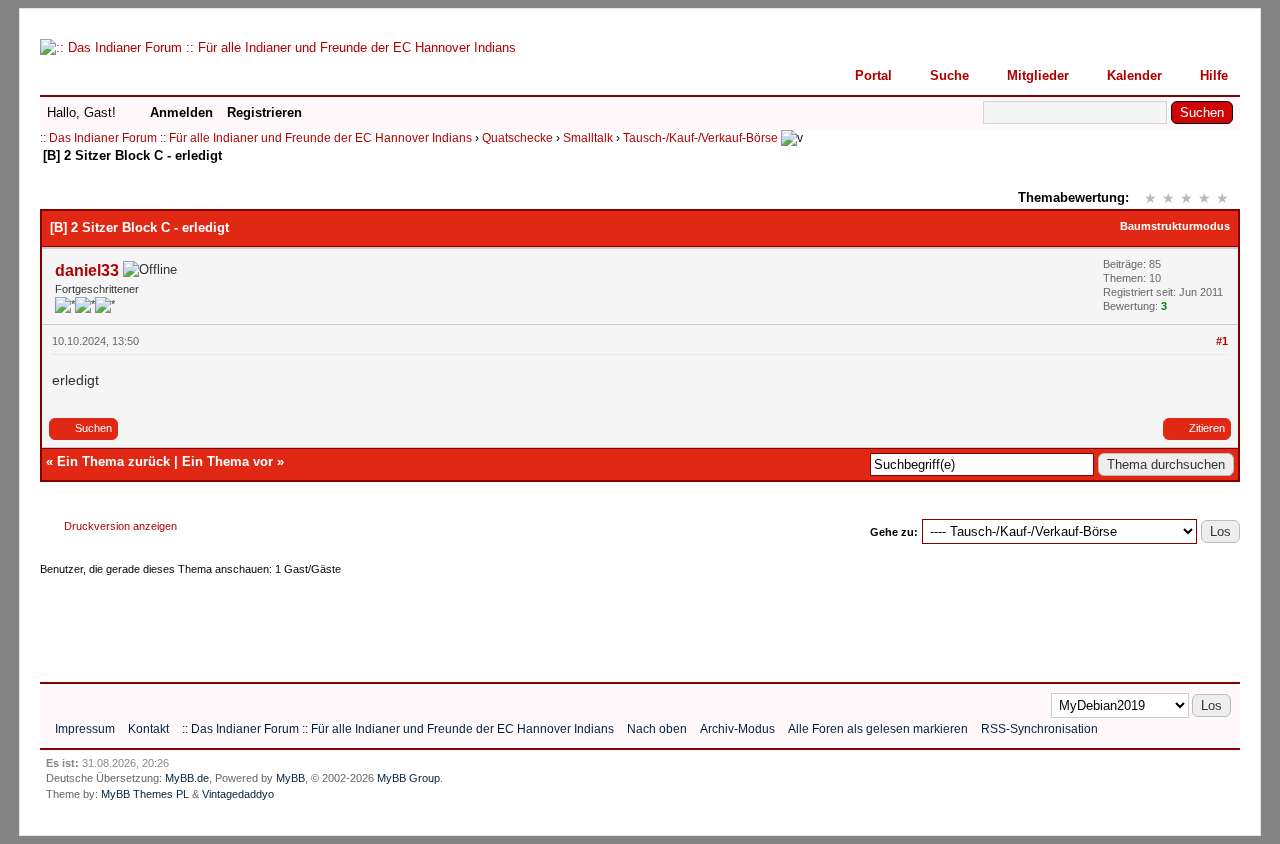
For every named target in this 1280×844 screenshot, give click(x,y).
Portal (873, 75)
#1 (1222, 341)
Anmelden (181, 112)
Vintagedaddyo (238, 794)
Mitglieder (1038, 75)
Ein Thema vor (227, 461)
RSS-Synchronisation (1039, 729)
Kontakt (148, 729)
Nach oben (657, 729)
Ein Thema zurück (113, 461)
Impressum (85, 729)
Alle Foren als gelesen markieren (878, 729)
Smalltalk (588, 138)
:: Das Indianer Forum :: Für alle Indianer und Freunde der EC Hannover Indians (256, 138)
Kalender (1134, 75)
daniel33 (87, 270)
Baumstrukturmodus (1175, 226)
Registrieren (264, 112)
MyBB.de (187, 778)
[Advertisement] (404, 622)
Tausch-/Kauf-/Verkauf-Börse (700, 138)
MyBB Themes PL (145, 794)
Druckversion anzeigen (120, 526)
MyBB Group (408, 778)
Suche (949, 75)
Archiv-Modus (737, 729)
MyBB (290, 778)
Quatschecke (517, 138)
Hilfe (1214, 75)
